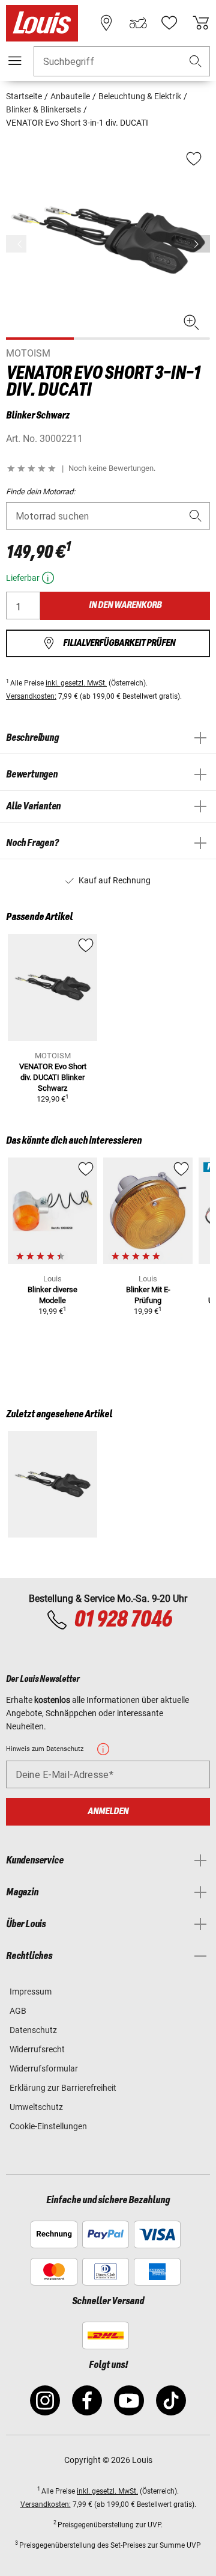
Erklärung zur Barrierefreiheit (63, 2088)
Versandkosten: (31, 696)
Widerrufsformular (44, 2068)
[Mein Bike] (138, 23)
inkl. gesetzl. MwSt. (76, 683)
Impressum (31, 1992)
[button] (196, 62)
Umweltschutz (36, 2107)
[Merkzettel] (169, 23)
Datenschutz (33, 2030)
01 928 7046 (123, 1620)
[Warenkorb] (201, 23)
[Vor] (200, 244)
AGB (18, 2011)
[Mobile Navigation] (15, 61)
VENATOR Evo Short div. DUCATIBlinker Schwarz (53, 1077)
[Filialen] (106, 23)
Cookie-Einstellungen (48, 2126)
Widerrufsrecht (37, 2049)
